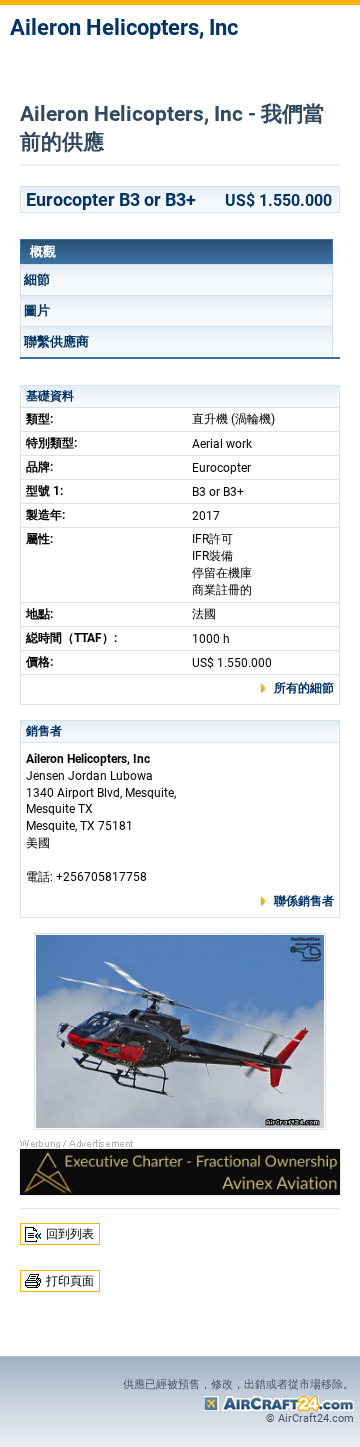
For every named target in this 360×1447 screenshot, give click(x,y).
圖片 (37, 310)
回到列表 (70, 1234)
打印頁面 (70, 1281)
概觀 (43, 251)
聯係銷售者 (304, 901)
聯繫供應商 (56, 341)
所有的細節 (304, 688)
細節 (37, 279)
